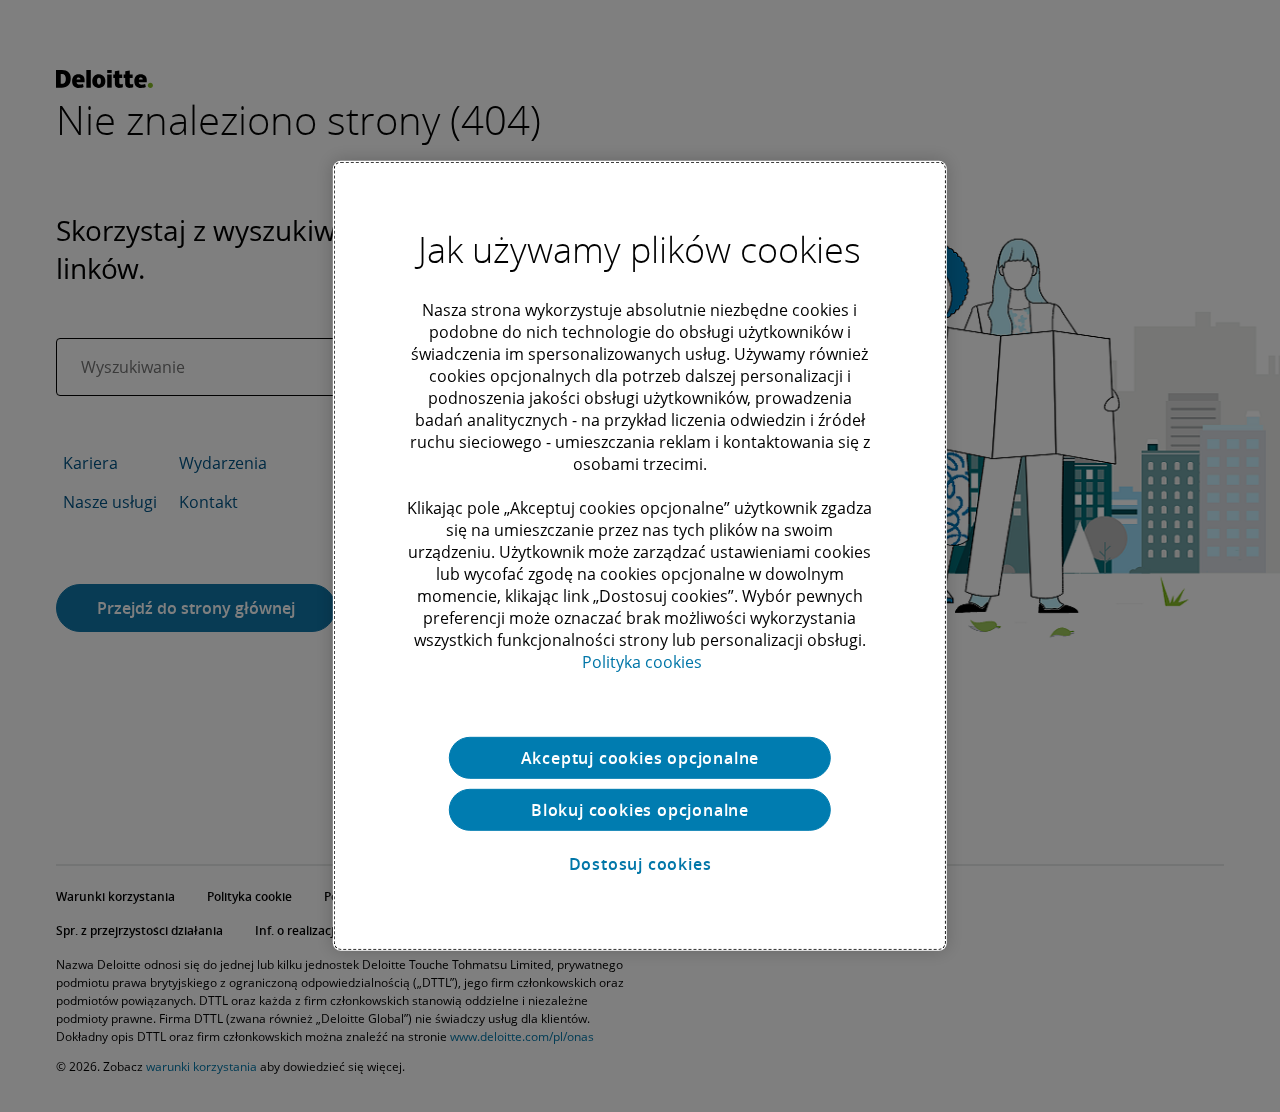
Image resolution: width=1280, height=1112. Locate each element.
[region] (640, 556)
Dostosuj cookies (640, 864)
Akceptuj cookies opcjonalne (640, 758)
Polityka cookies (642, 662)
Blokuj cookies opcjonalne (640, 810)
